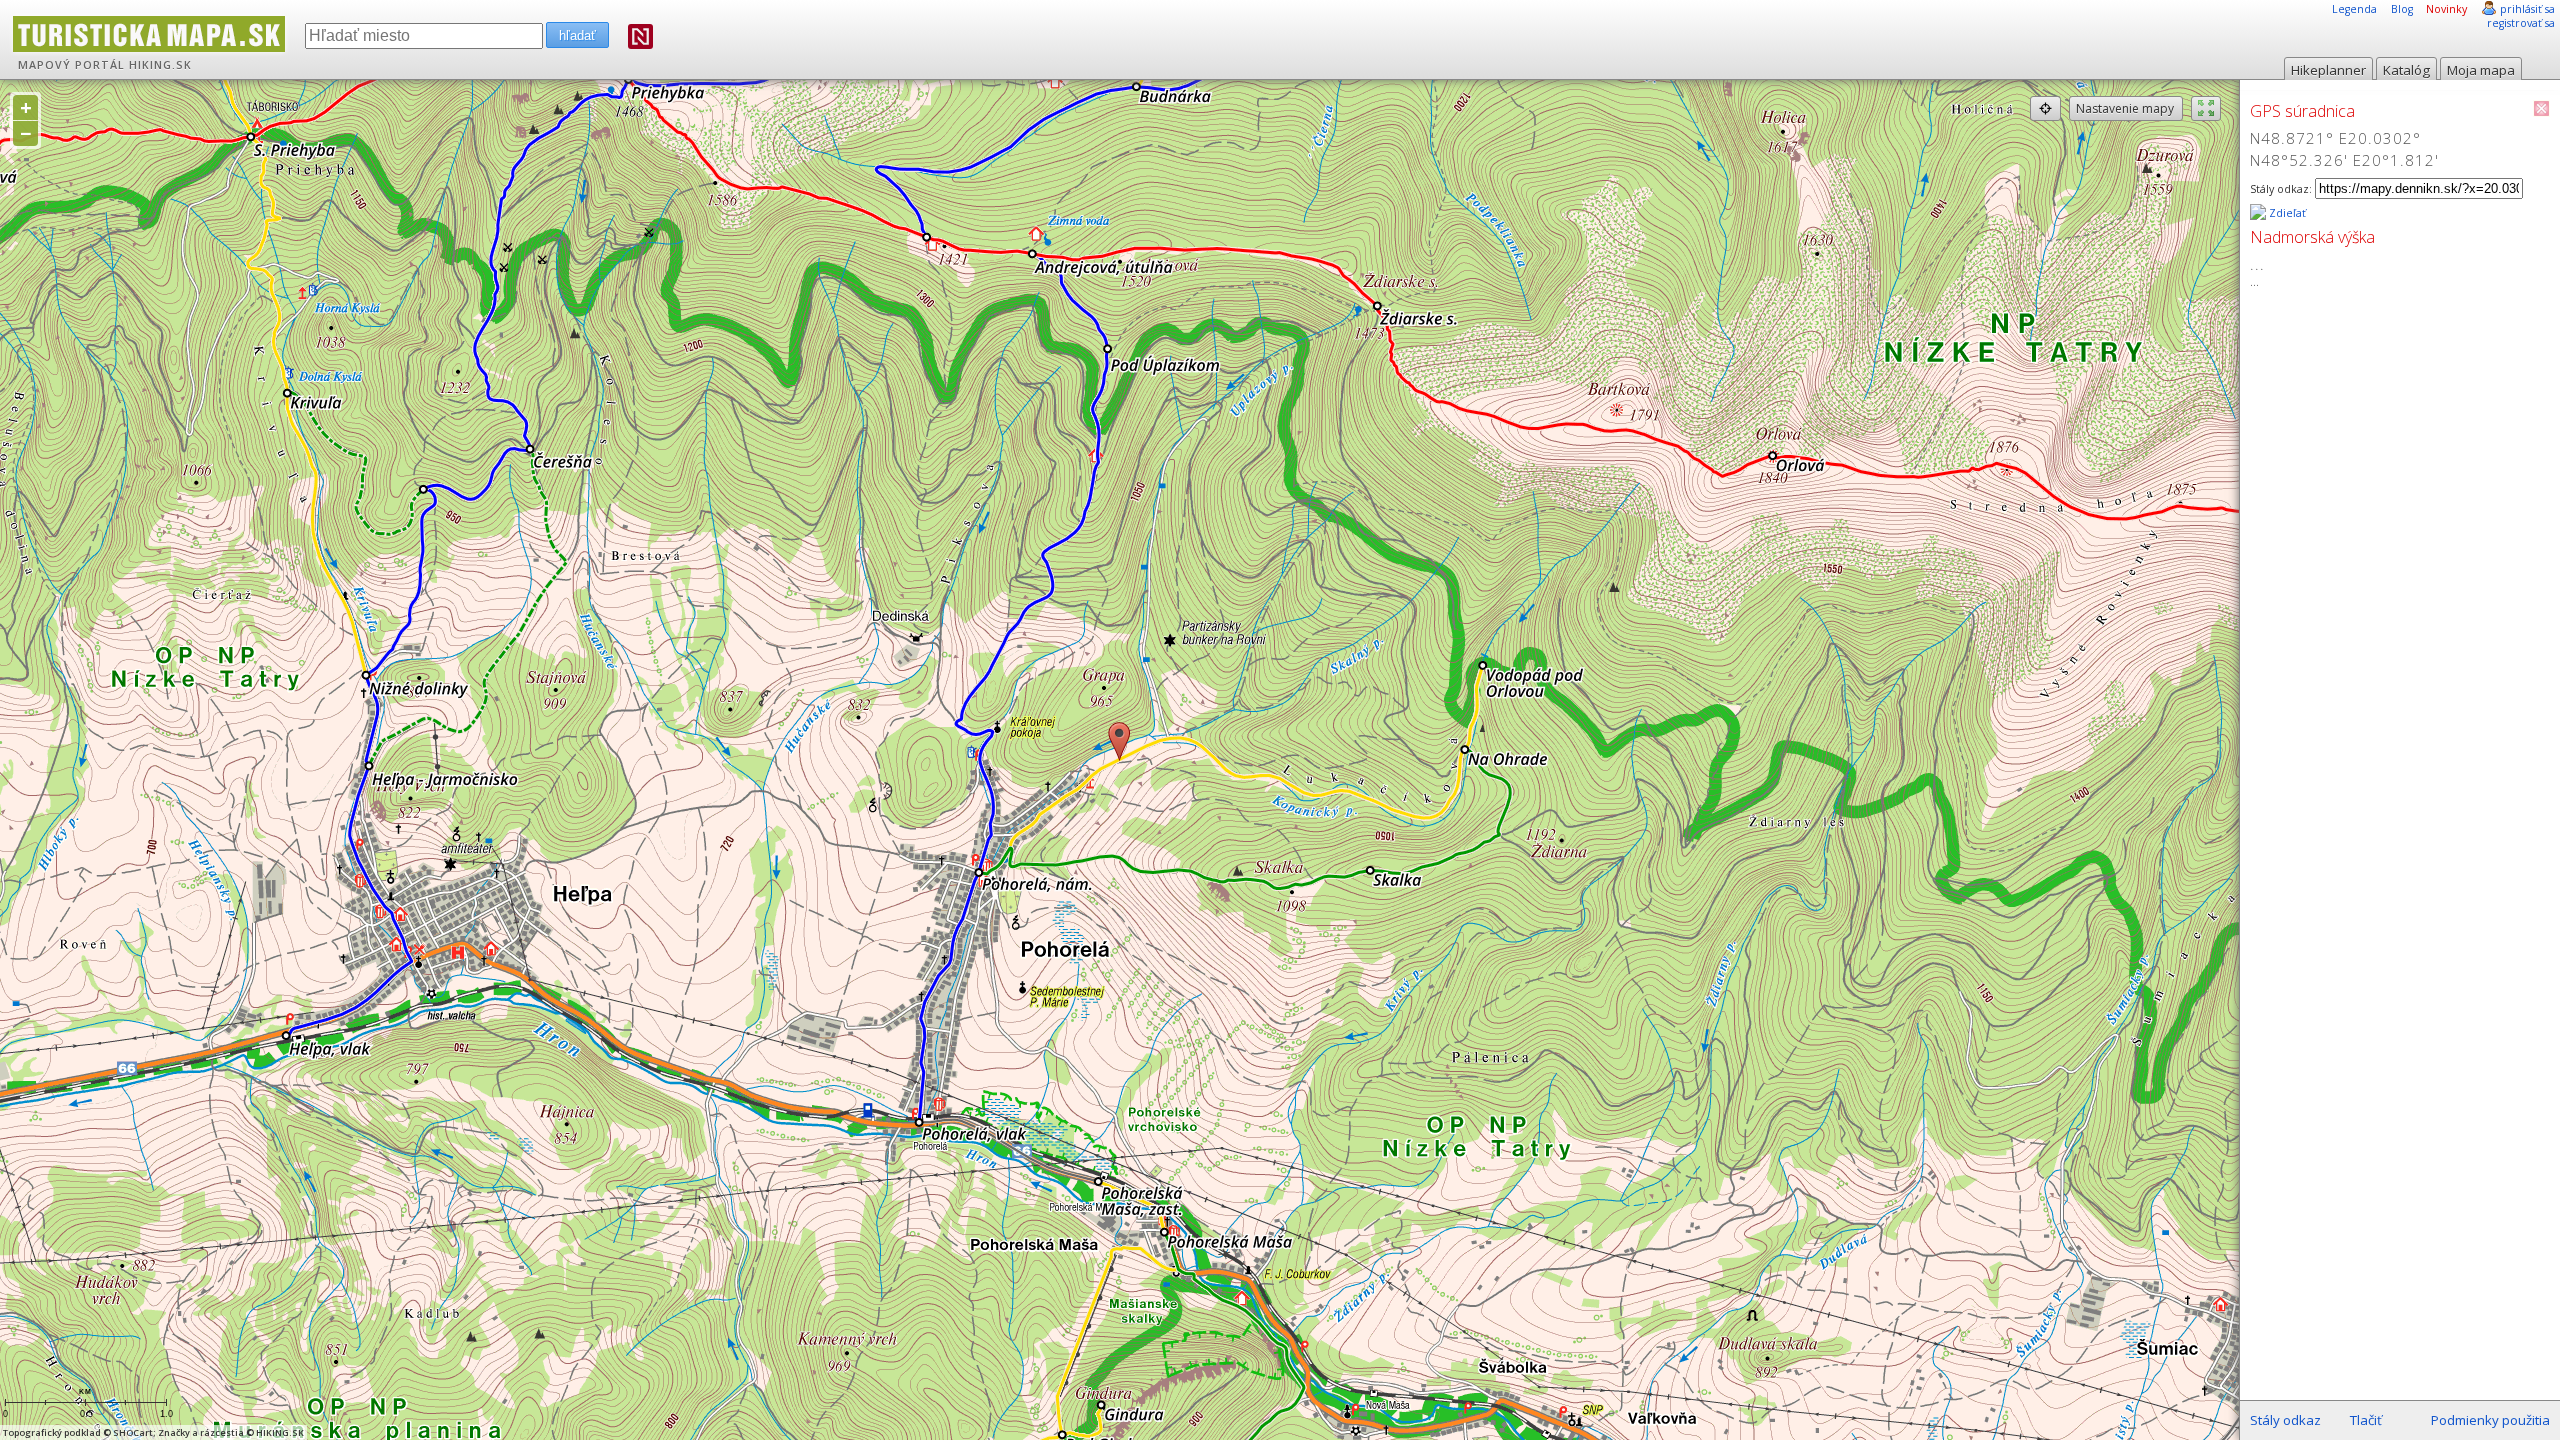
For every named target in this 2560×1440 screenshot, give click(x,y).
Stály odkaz (2285, 1420)
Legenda (2354, 9)
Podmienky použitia (2490, 1420)
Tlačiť (2366, 1420)
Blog (2402, 9)
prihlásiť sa (2527, 9)
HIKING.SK (160, 65)
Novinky (2446, 9)
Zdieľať (2286, 213)
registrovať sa (2521, 23)
